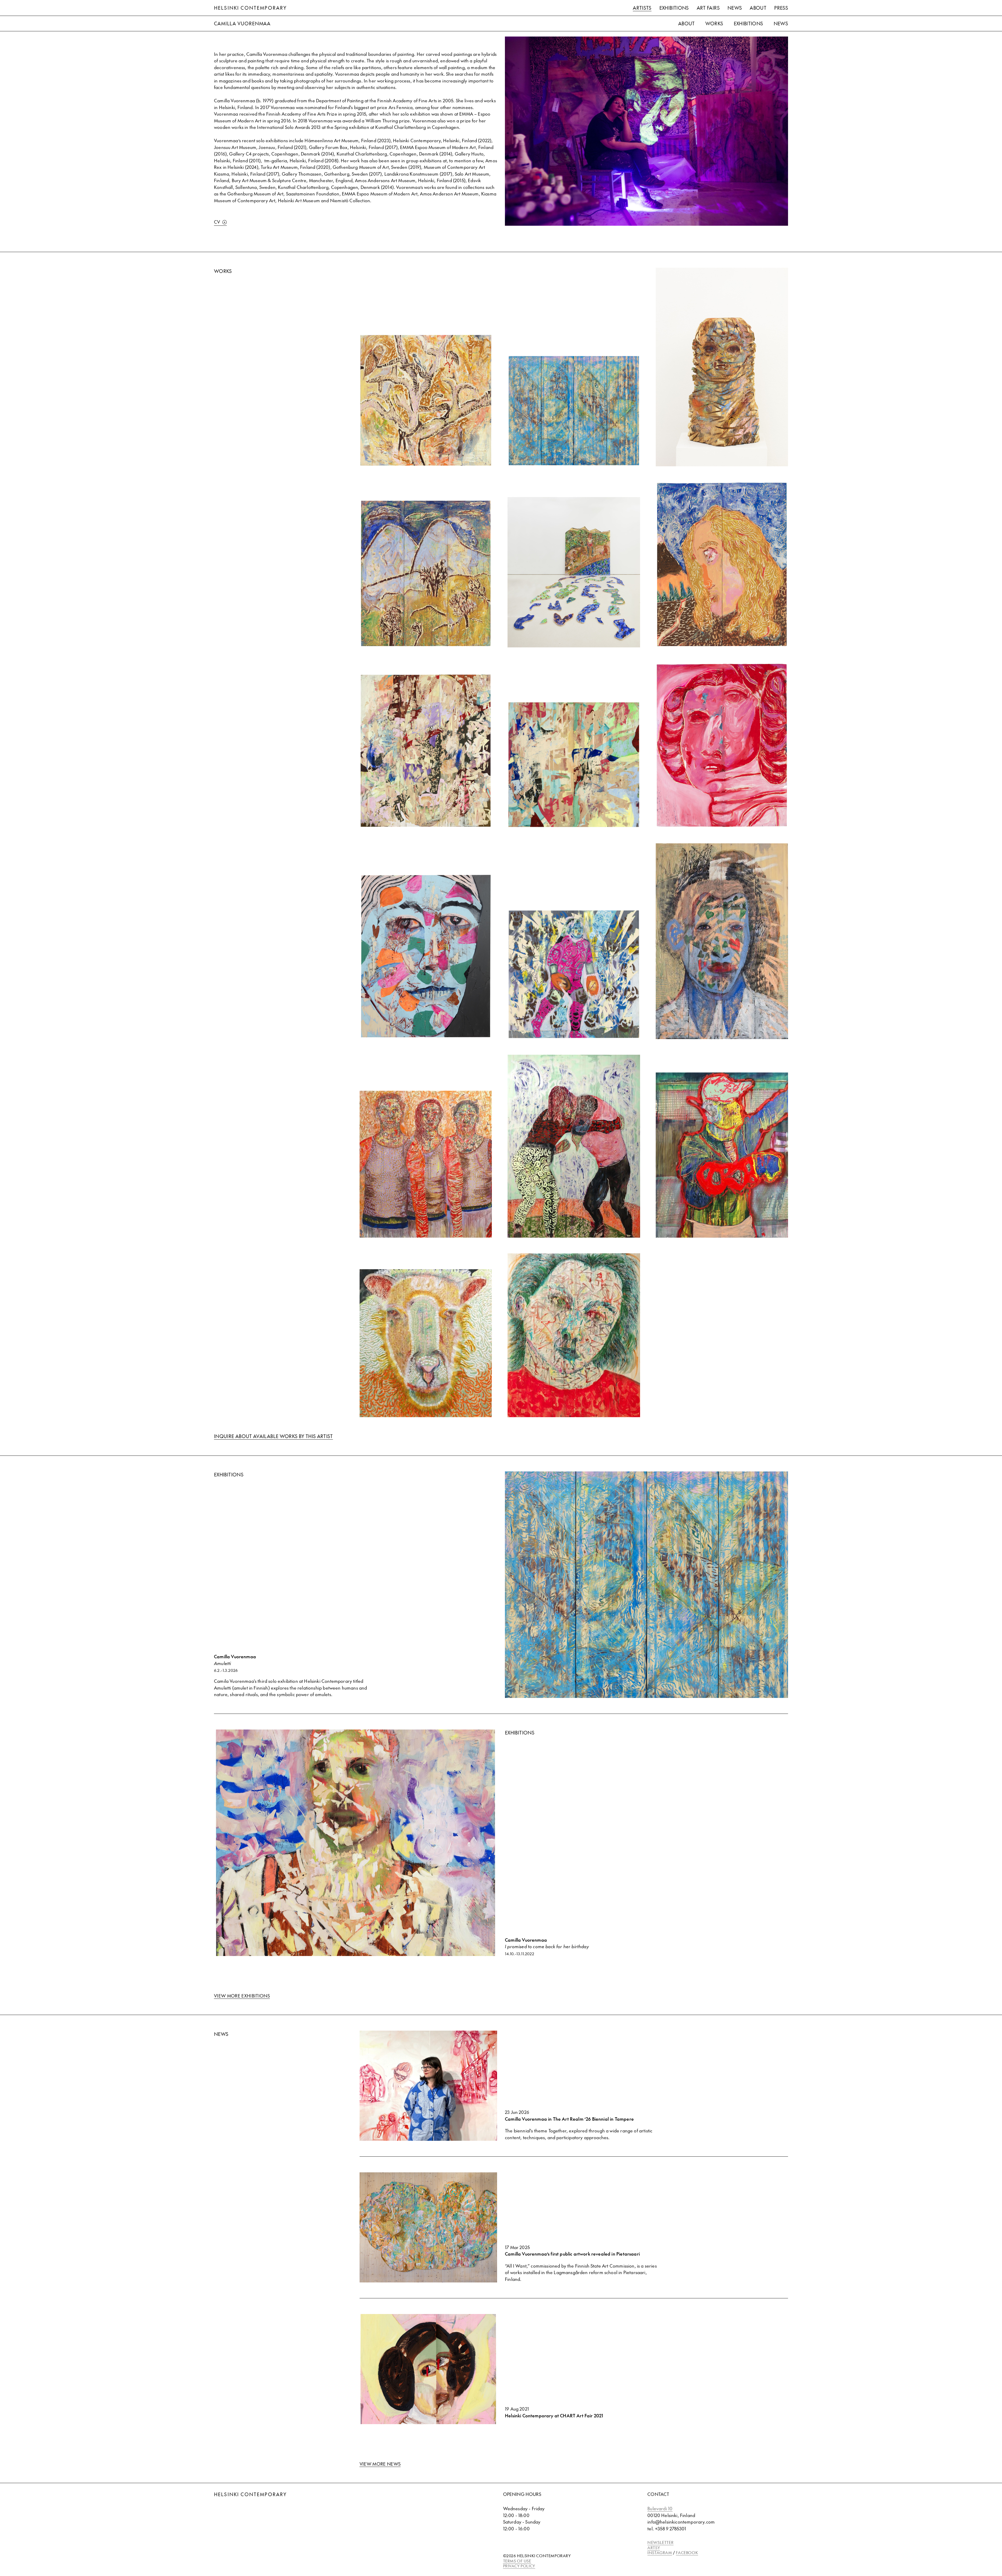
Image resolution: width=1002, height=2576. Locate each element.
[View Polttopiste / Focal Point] (574, 1335)
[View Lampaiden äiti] (426, 1343)
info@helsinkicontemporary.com (681, 2522)
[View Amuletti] (574, 411)
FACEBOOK (687, 2552)
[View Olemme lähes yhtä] (722, 565)
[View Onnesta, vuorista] (426, 574)
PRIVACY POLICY (519, 2566)
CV (217, 222)
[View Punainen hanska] (722, 1155)
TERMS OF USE (517, 2561)
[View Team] (426, 1164)
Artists (642, 8)
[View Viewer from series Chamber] (722, 941)
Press (781, 8)
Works (714, 23)
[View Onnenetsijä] (722, 367)
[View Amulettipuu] (426, 400)
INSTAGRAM (660, 2552)
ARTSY (654, 2547)
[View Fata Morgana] (574, 572)
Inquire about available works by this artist (273, 1436)
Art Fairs (708, 8)
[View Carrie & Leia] (722, 745)
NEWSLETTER (660, 2542)
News (735, 8)
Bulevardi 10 (660, 2508)
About (758, 8)
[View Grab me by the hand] (574, 765)
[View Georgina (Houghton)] (426, 956)
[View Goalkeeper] (574, 974)
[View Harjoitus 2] (574, 1146)
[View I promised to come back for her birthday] (426, 751)
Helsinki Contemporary (250, 8)
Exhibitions (674, 8)
